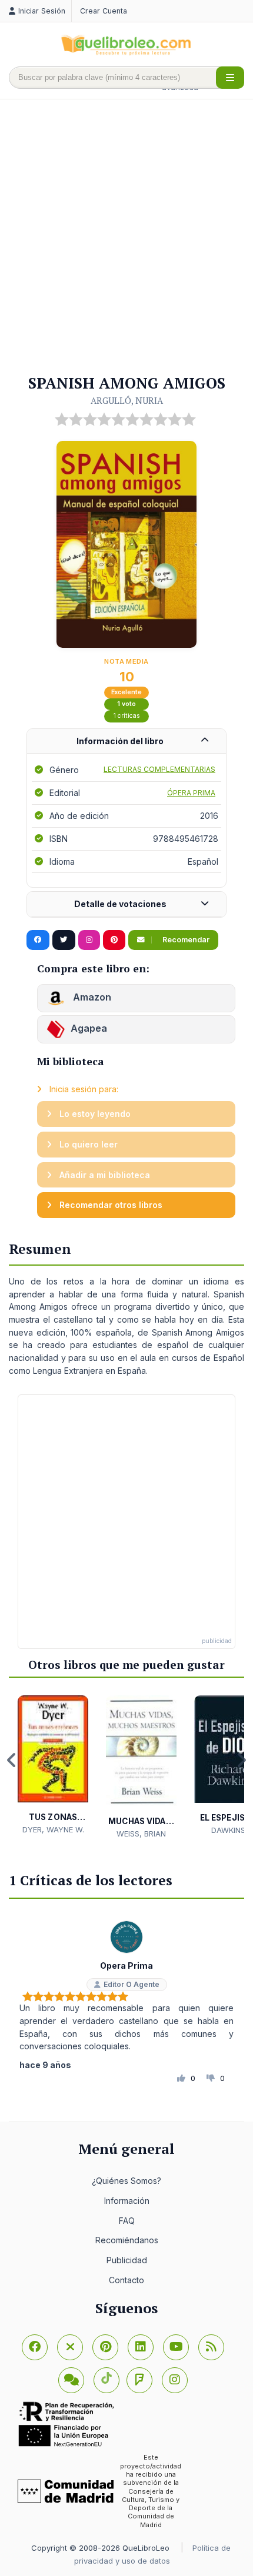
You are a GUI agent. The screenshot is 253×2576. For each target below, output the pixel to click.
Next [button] (241, 1760)
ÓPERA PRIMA (191, 793)
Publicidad (127, 2260)
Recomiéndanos (127, 2240)
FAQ (127, 2221)
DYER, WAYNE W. (53, 1829)
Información (127, 2201)
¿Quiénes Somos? (126, 2181)
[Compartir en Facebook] (38, 940)
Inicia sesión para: (83, 1089)
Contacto (126, 2280)
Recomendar (185, 940)
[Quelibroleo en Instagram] (89, 940)
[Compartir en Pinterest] (114, 940)
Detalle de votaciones (120, 904)
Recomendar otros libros (110, 1205)
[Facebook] (35, 2347)
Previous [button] (12, 1760)
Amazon (91, 997)
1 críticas (127, 716)
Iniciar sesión (42, 11)
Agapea (89, 1028)
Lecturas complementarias (159, 769)
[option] (53, 1765)
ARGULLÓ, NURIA (127, 400)
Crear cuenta (104, 11)
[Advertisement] (126, 237)
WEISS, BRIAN (141, 1834)
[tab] (126, 742)
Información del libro (120, 741)
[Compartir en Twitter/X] (64, 940)
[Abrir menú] (230, 78)
